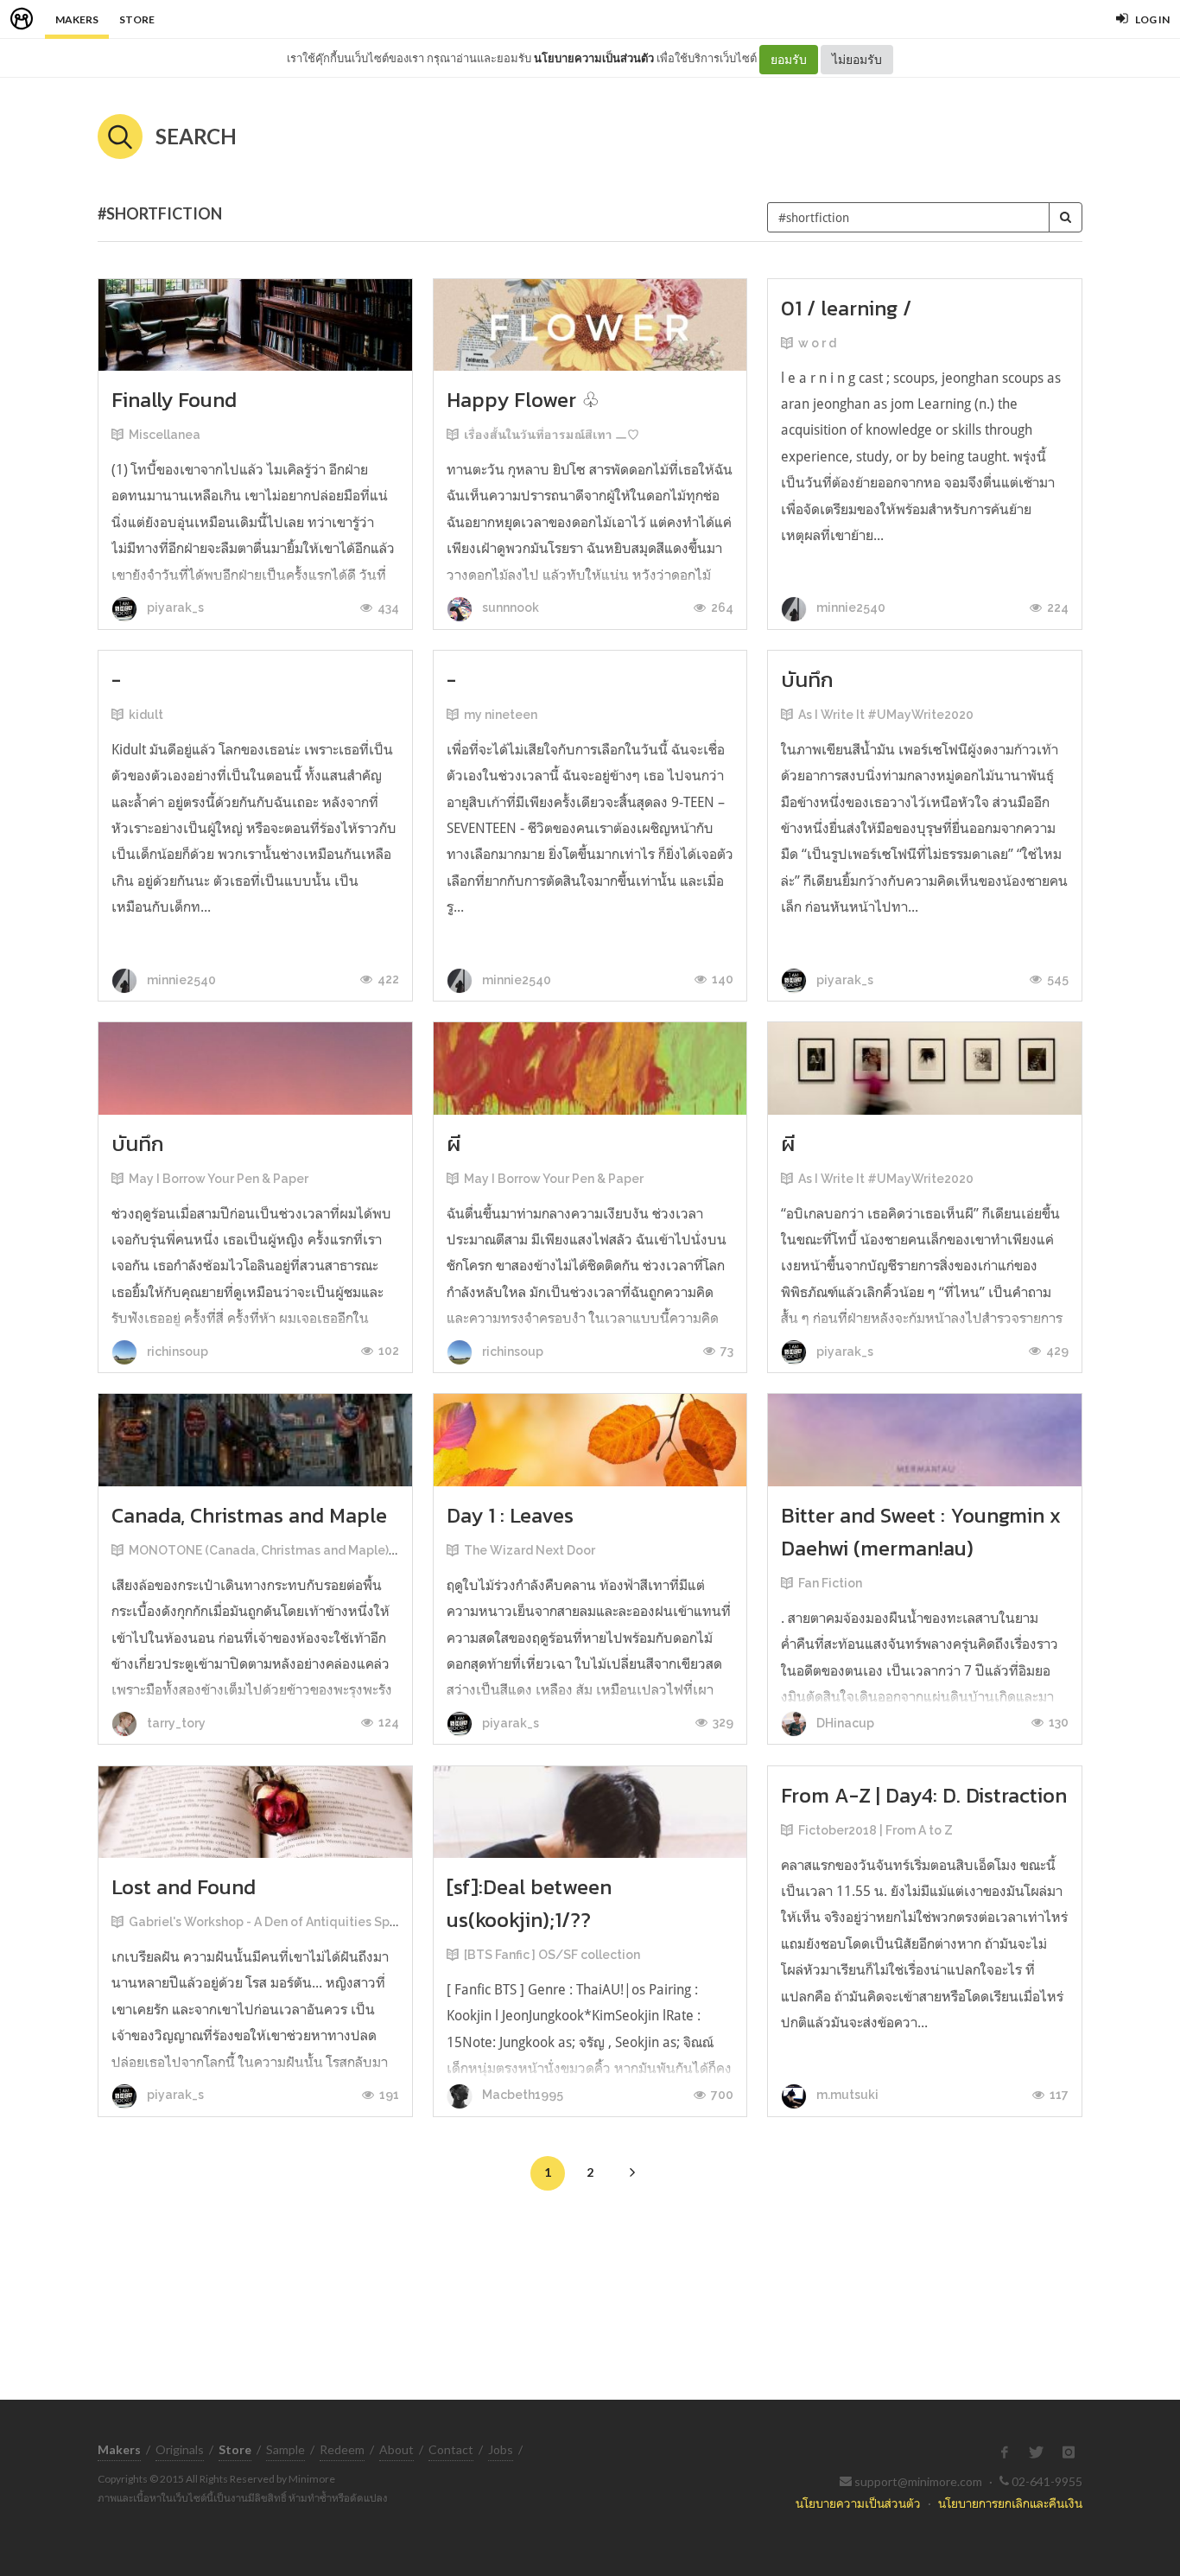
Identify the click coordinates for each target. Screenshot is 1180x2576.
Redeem (342, 2449)
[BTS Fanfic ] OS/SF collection (552, 1955)
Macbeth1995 (521, 2095)
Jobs (501, 2449)
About (397, 2449)
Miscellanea (165, 435)
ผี (454, 1144)
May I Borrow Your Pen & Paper (219, 1179)
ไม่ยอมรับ (857, 59)
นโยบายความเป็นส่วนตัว (594, 58)
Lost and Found (184, 1887)
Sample (285, 2449)
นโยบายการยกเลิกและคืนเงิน (1010, 2503)
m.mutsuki (846, 2095)
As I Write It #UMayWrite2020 (886, 715)
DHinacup (844, 1723)
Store (137, 19)
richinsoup (176, 1352)
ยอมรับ (789, 59)
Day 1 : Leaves (510, 1515)
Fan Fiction (830, 1583)
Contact (451, 2449)
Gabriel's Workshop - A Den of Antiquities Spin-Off (276, 1922)
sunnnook (509, 607)
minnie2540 (850, 607)
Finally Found (174, 400)
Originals (180, 2449)
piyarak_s (174, 607)
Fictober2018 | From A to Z (875, 1830)
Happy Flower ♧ (523, 400)
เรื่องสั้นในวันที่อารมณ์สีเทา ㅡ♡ (552, 435)
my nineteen (501, 715)
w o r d (817, 343)
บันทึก (807, 680)
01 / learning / (846, 308)
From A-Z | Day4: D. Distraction (924, 1795)
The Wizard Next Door (530, 1550)
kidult (146, 715)
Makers (77, 19)
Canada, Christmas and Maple (249, 1515)
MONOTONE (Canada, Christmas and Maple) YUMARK (285, 1550)
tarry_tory (175, 1723)
